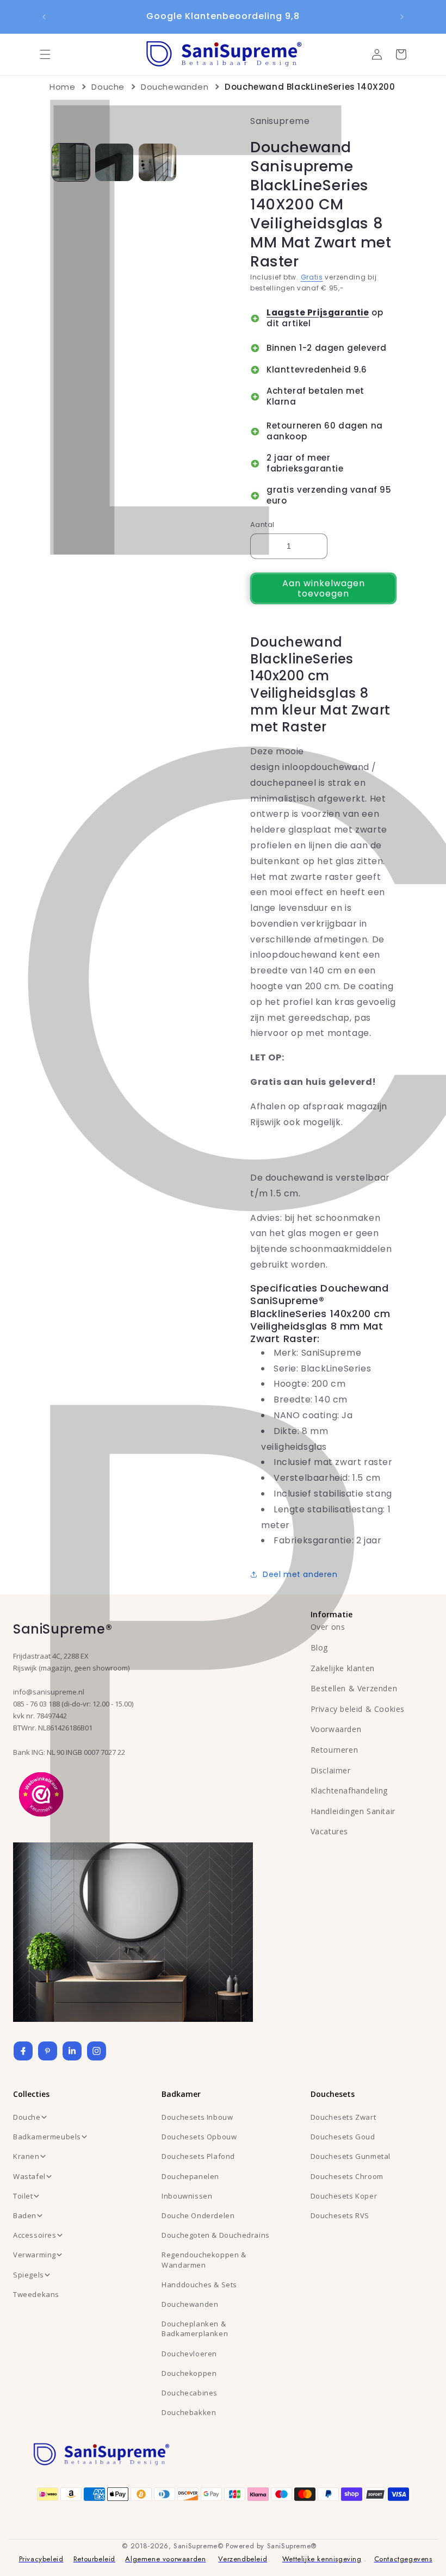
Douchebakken (189, 2412)
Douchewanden (175, 87)
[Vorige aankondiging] (44, 17)
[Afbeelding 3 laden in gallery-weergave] (157, 162)
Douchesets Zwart (343, 2117)
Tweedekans (36, 2294)
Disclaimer (331, 1770)
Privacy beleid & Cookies (358, 1709)
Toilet (23, 2196)
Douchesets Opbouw (199, 2137)
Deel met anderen (300, 1574)
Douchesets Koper (344, 2196)
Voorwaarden (336, 1729)
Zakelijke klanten (343, 1668)
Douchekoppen (189, 2373)
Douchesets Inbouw (197, 2117)
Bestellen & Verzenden (354, 1688)
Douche (108, 87)
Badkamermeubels (47, 2137)
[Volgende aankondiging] (402, 17)
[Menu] (45, 54)
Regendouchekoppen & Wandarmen (204, 2260)
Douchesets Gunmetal (351, 2156)
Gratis (312, 277)
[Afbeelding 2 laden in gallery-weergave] (114, 162)
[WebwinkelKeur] (41, 1793)
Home (62, 87)
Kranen (26, 2156)
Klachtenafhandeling (349, 1790)
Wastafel (29, 2176)
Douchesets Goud (343, 2137)
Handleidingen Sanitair (353, 1811)
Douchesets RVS (340, 2215)
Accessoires (35, 2235)
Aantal (262, 524)
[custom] (48, 2051)
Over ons (328, 1627)
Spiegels (29, 2275)
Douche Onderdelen (198, 2215)
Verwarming (35, 2255)
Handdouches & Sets (199, 2285)
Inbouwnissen (187, 2196)
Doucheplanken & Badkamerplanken (195, 2329)
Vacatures (329, 1831)
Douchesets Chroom (347, 2176)
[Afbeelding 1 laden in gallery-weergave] (71, 162)
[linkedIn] (72, 2051)
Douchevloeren (189, 2354)
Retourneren (334, 1750)
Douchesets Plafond (198, 2156)
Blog (319, 1647)
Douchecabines (190, 2393)
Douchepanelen (190, 2176)
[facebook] (23, 2051)
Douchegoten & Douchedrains (216, 2235)
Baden (25, 2215)
